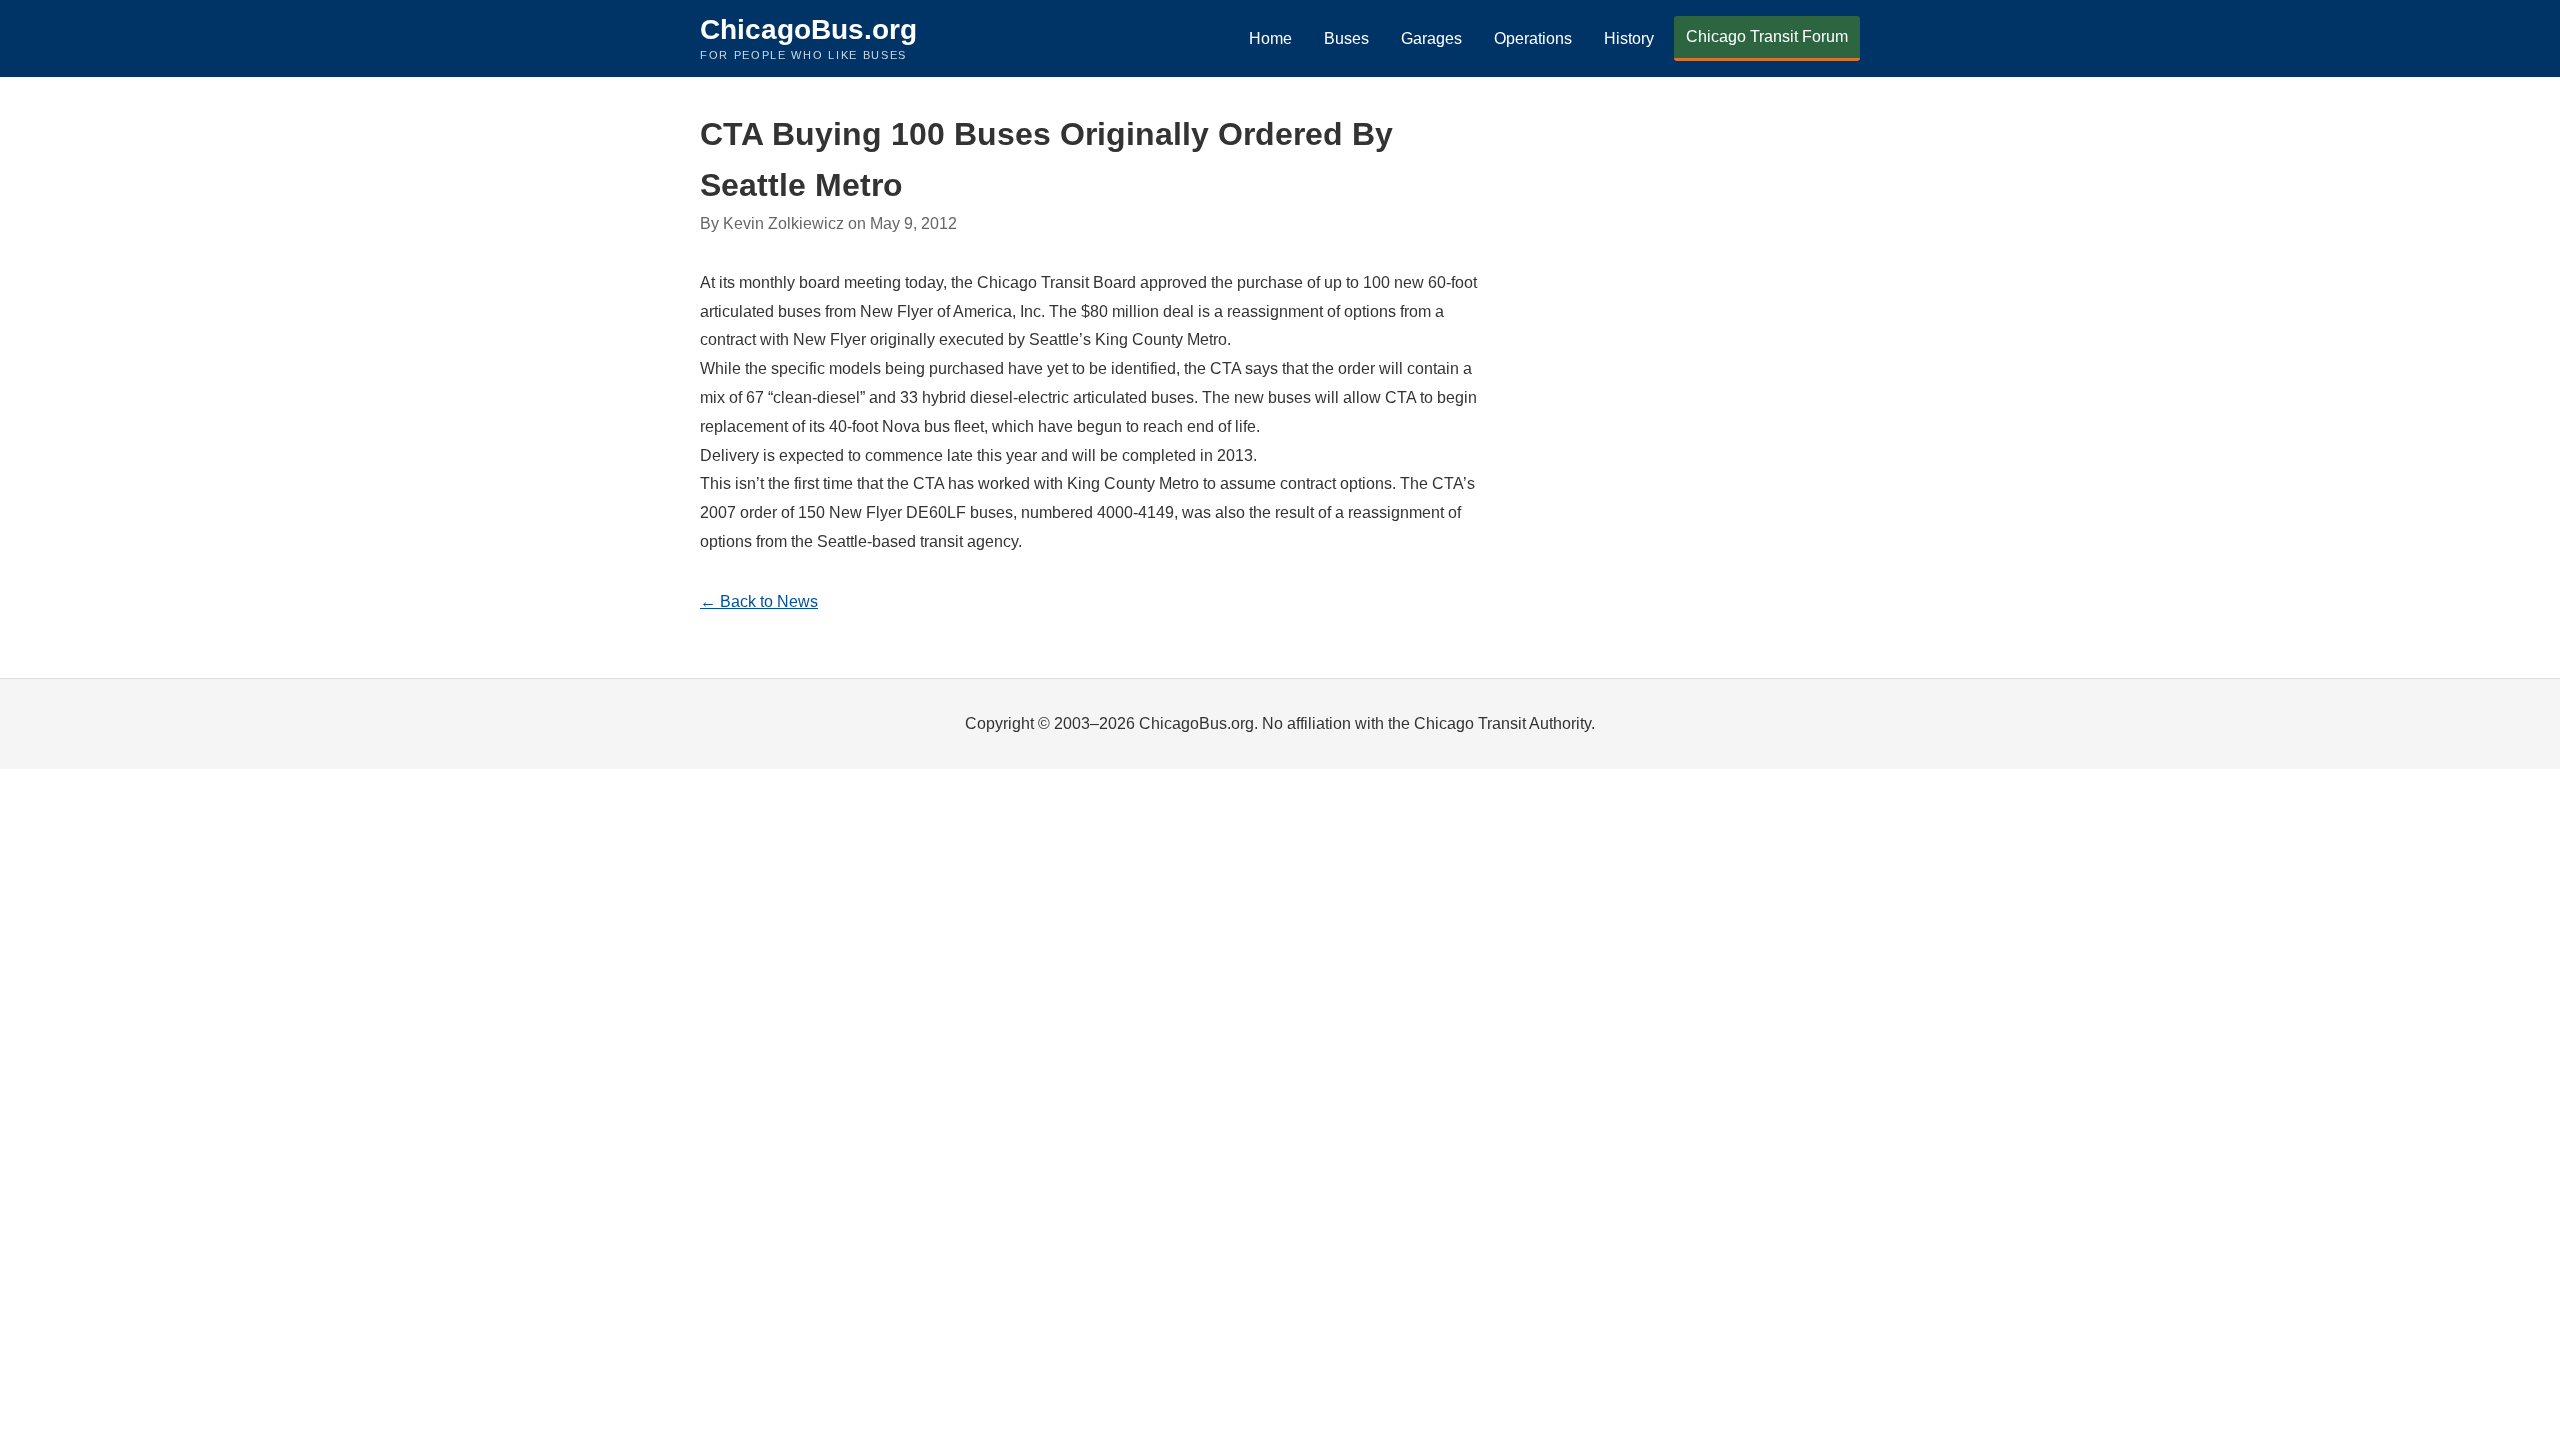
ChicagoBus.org (808, 29)
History (1629, 38)
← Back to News (759, 601)
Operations (1533, 38)
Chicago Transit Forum (1767, 36)
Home (1270, 38)
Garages (1431, 38)
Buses (1346, 38)
